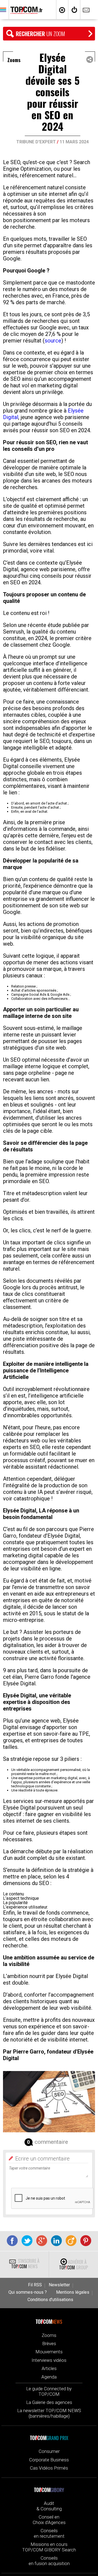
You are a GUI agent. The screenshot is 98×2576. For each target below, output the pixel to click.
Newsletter (59, 2285)
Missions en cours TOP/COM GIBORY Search (49, 2547)
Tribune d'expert (36, 142)
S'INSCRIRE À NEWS (25, 2264)
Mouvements (49, 2352)
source (53, 341)
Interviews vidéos (49, 2360)
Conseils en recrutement (49, 2533)
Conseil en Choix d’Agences (49, 2520)
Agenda (49, 2377)
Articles (49, 2368)
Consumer (49, 2451)
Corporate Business (49, 2460)
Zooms (49, 2335)
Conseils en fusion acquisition (49, 2561)
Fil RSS (35, 2285)
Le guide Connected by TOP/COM (49, 2391)
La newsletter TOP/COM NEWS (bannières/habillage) (49, 2413)
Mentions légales (73, 2292)
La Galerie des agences (49, 2402)
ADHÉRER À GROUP (73, 2265)
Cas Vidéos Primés (49, 2468)
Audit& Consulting (49, 2506)
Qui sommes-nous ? (28, 2292)
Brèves (49, 2343)
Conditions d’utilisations (50, 2300)
